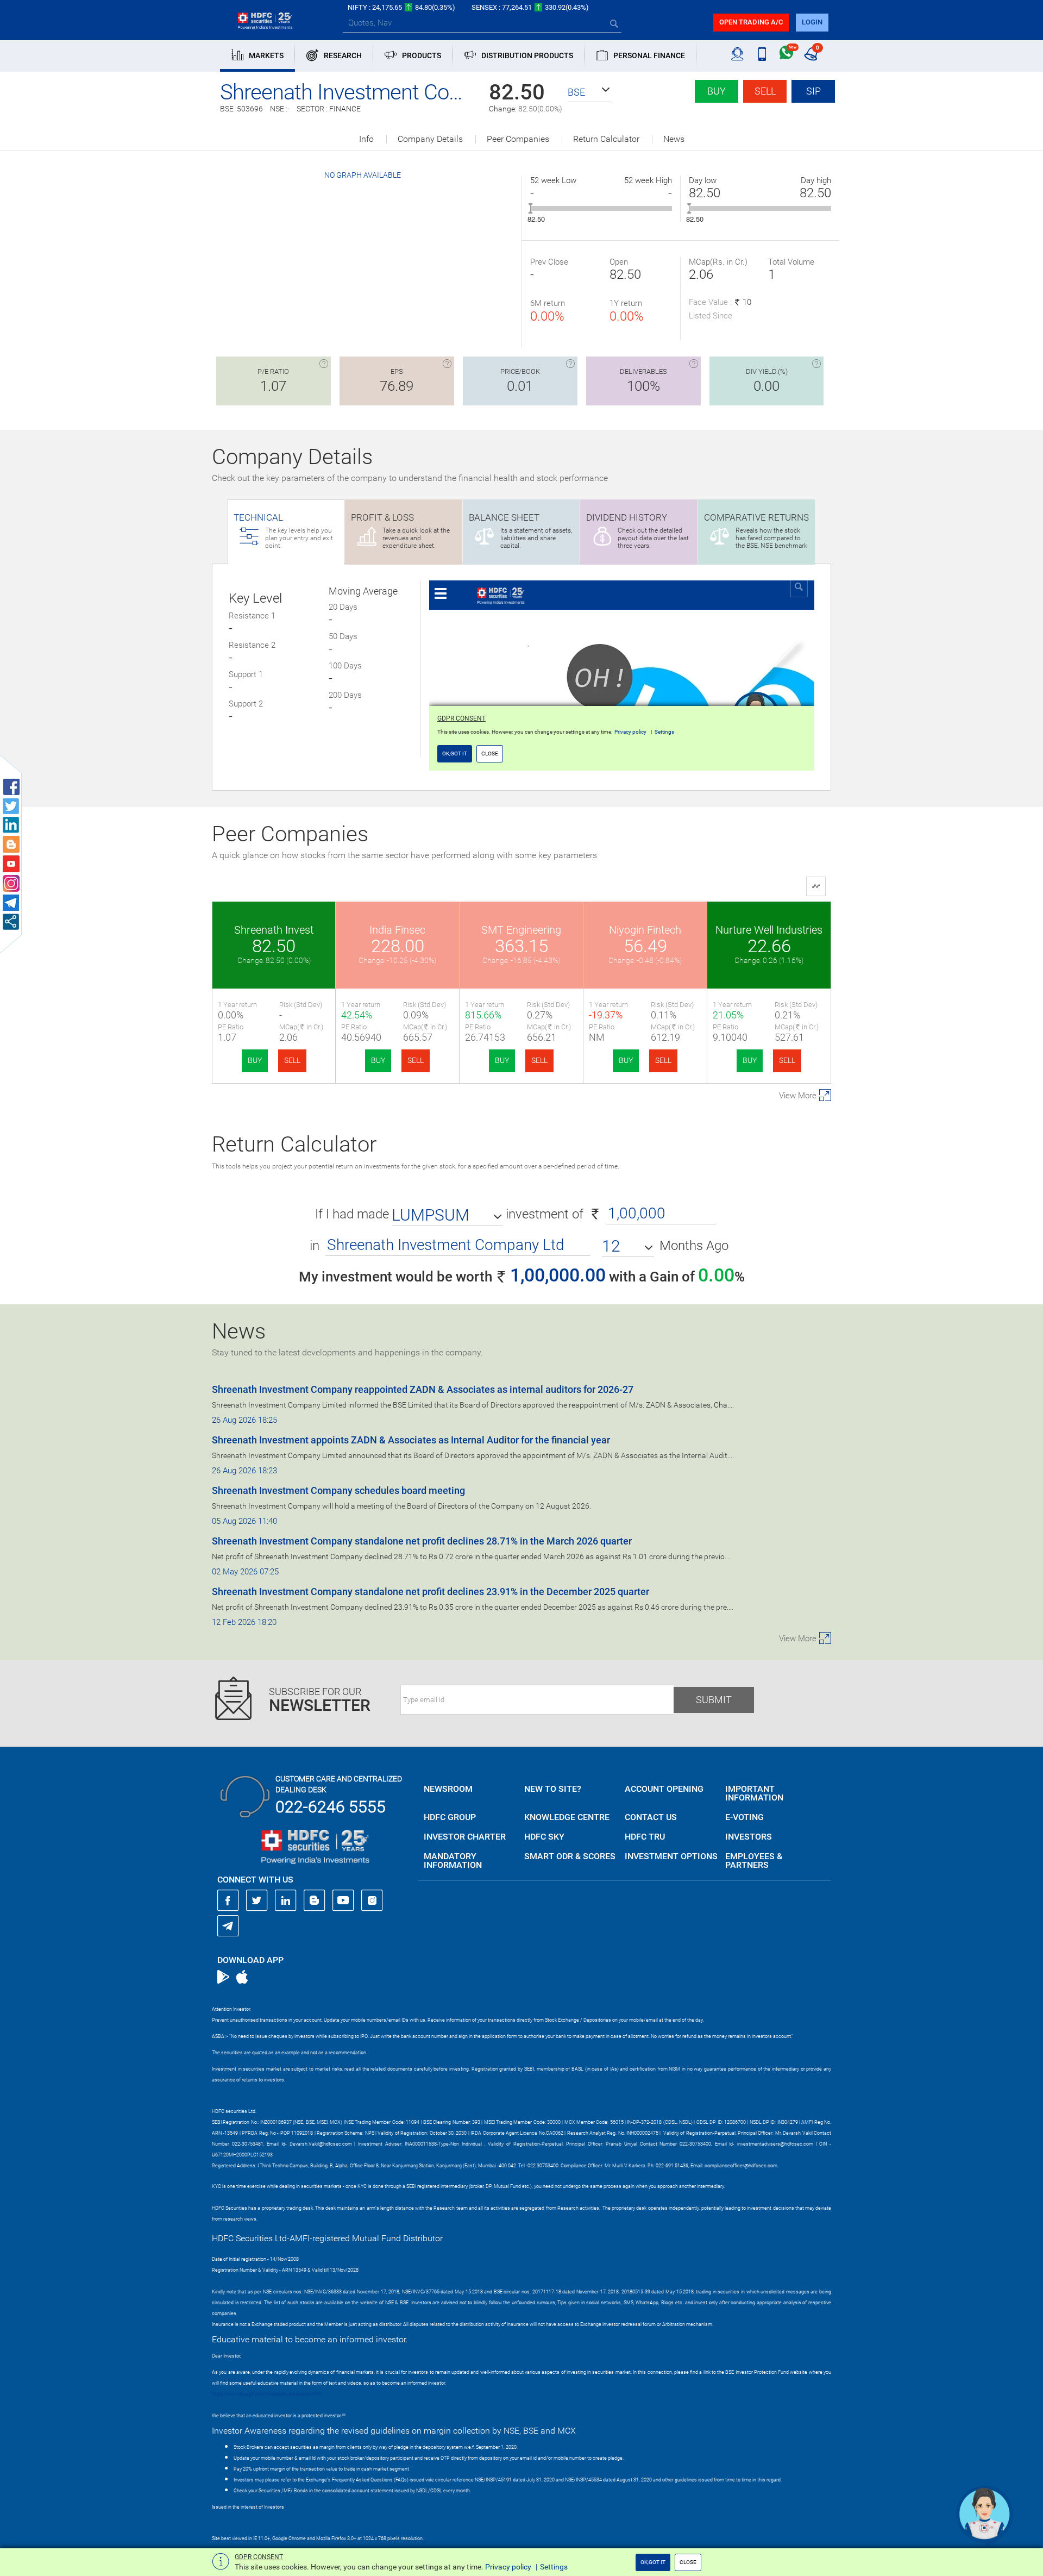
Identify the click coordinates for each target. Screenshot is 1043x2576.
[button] (589, 92)
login (812, 22)
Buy (717, 91)
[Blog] (315, 1900)
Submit (714, 1700)
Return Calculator (606, 139)
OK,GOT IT (653, 2562)
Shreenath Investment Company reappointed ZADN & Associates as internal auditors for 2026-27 (423, 1389)
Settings (554, 2567)
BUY (255, 1060)
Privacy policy (508, 2567)
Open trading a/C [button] (751, 22)
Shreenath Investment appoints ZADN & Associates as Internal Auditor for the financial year (411, 1440)
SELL (292, 1060)
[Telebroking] (737, 54)
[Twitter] (257, 1900)
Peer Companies (518, 139)
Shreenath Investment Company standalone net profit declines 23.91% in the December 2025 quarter (431, 1592)
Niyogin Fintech (645, 930)
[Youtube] (343, 1900)
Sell (765, 91)
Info (366, 139)
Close (688, 2562)
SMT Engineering (521, 930)
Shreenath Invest (274, 930)
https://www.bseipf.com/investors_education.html (267, 2394)
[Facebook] (228, 1900)
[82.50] (530, 208)
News (674, 139)
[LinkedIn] (286, 1900)
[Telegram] (228, 1925)
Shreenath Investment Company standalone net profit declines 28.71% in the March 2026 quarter (422, 1541)
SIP (813, 91)
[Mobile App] (762, 54)
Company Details (430, 139)
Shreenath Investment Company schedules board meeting (338, 1490)
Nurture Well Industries (769, 930)
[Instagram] (372, 1900)
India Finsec (397, 930)
